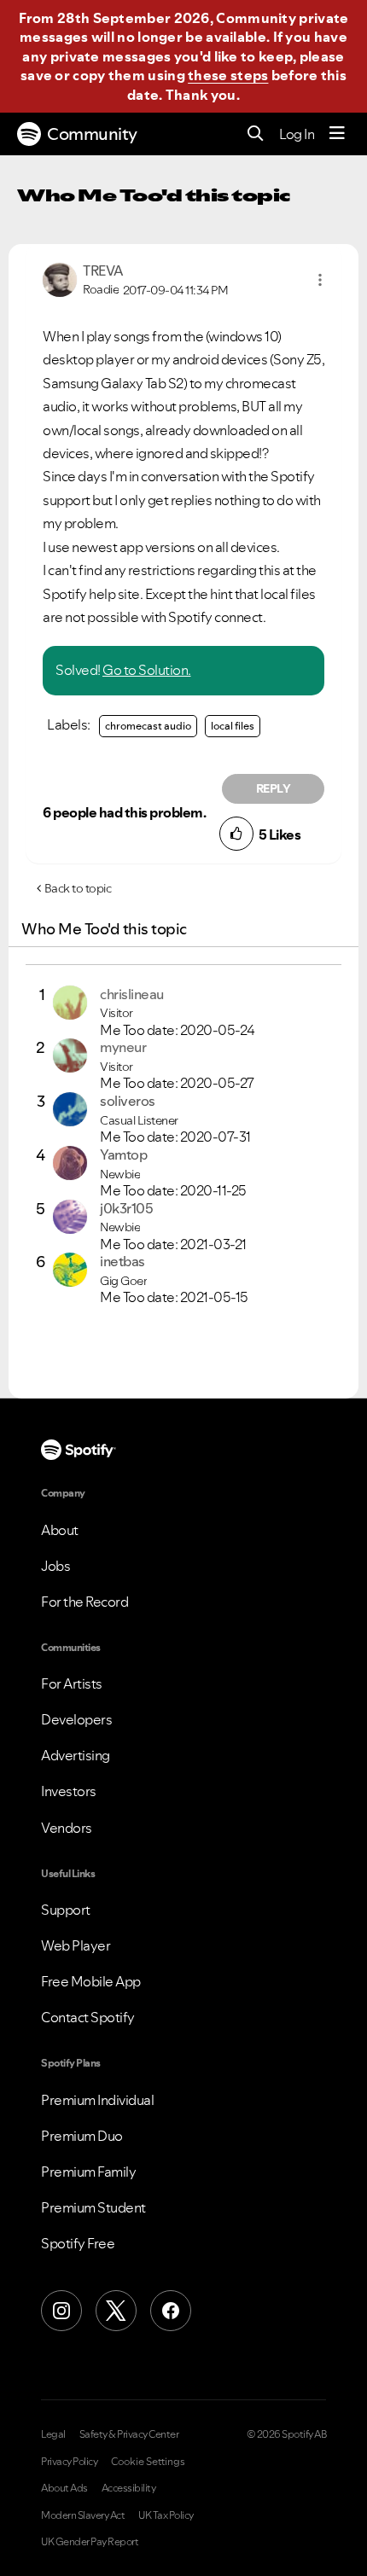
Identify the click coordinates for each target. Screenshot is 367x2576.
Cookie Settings (148, 2462)
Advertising (76, 1755)
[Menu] (337, 134)
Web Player (76, 1945)
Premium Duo (82, 2136)
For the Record (84, 1602)
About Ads (64, 2488)
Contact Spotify (88, 2017)
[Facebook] (171, 2311)
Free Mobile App (91, 1981)
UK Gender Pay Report (90, 2542)
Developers (76, 1719)
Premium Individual (97, 2100)
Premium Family (88, 2172)
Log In (297, 134)
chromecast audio (148, 726)
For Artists (72, 1683)
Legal (53, 2434)
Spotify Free (78, 2243)
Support (66, 1910)
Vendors (67, 1828)
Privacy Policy (69, 2462)
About (60, 1530)
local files (233, 726)
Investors (69, 1791)
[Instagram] (61, 2311)
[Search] (256, 134)
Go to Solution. (147, 670)
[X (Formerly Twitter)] (116, 2311)
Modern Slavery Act (83, 2515)
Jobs (55, 1566)
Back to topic (78, 888)
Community (92, 134)
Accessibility (129, 2488)
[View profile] (60, 278)
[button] (320, 280)
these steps (228, 75)
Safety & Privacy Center (129, 2434)
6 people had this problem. (124, 812)
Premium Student (93, 2207)
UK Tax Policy (166, 2515)
